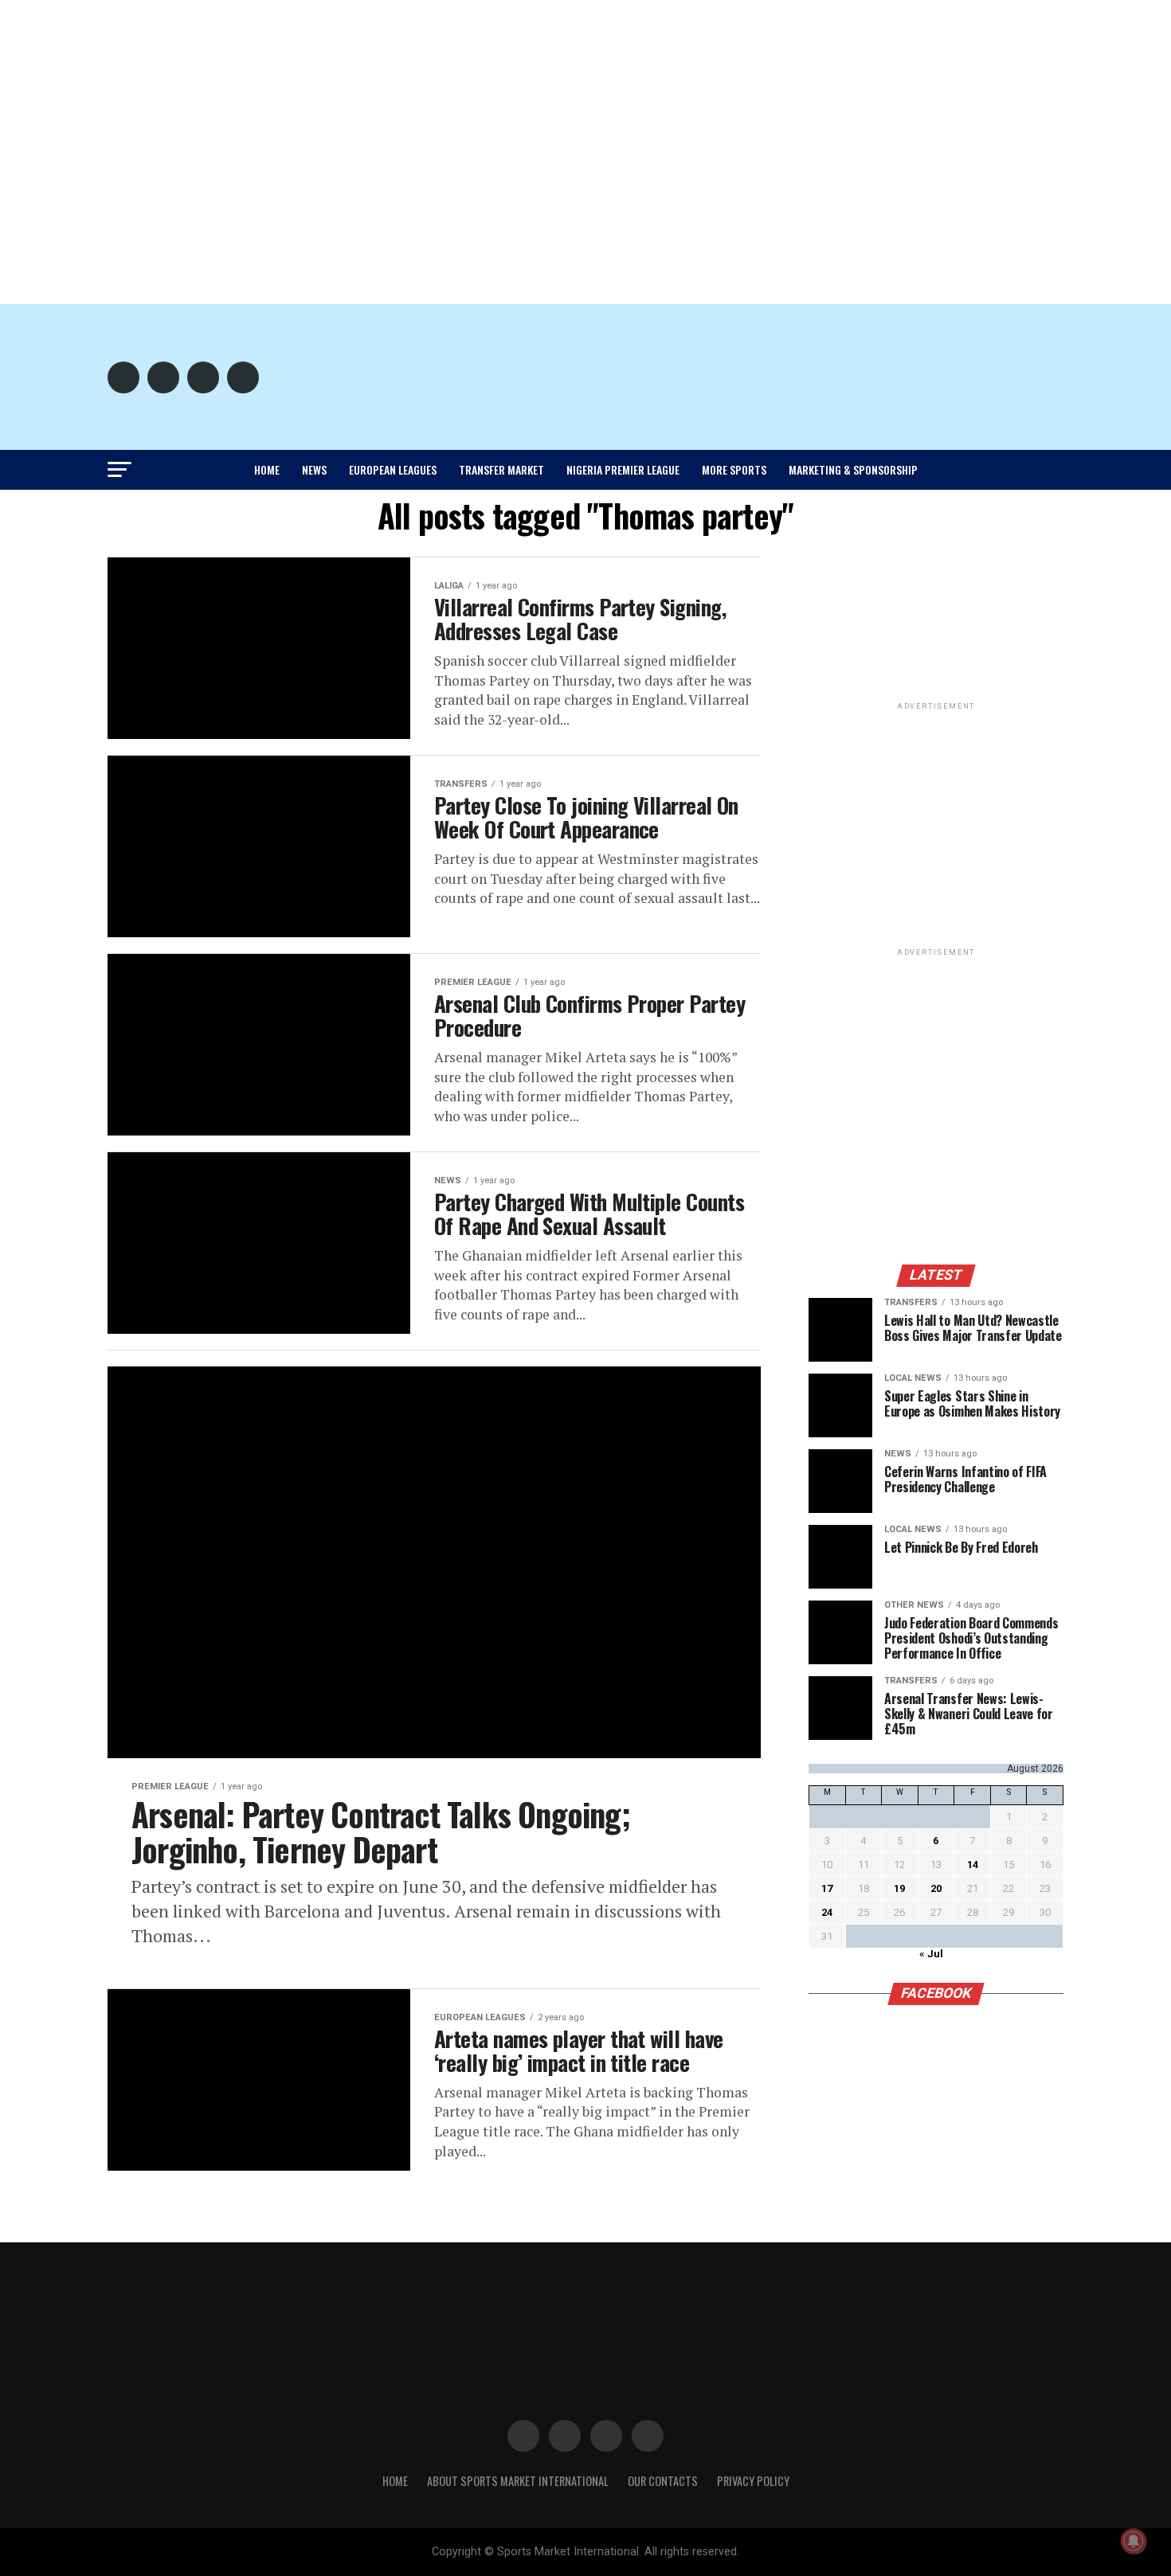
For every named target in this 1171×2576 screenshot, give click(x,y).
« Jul (931, 1954)
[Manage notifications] (1134, 2541)
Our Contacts (663, 2481)
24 (827, 1912)
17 (827, 1888)
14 (973, 1865)
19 (899, 1888)
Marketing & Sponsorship (853, 469)
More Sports (734, 469)
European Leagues (393, 469)
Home (267, 469)
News (314, 469)
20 (936, 1888)
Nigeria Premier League (623, 469)
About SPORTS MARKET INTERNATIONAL (518, 2481)
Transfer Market (501, 469)
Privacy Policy (753, 2481)
